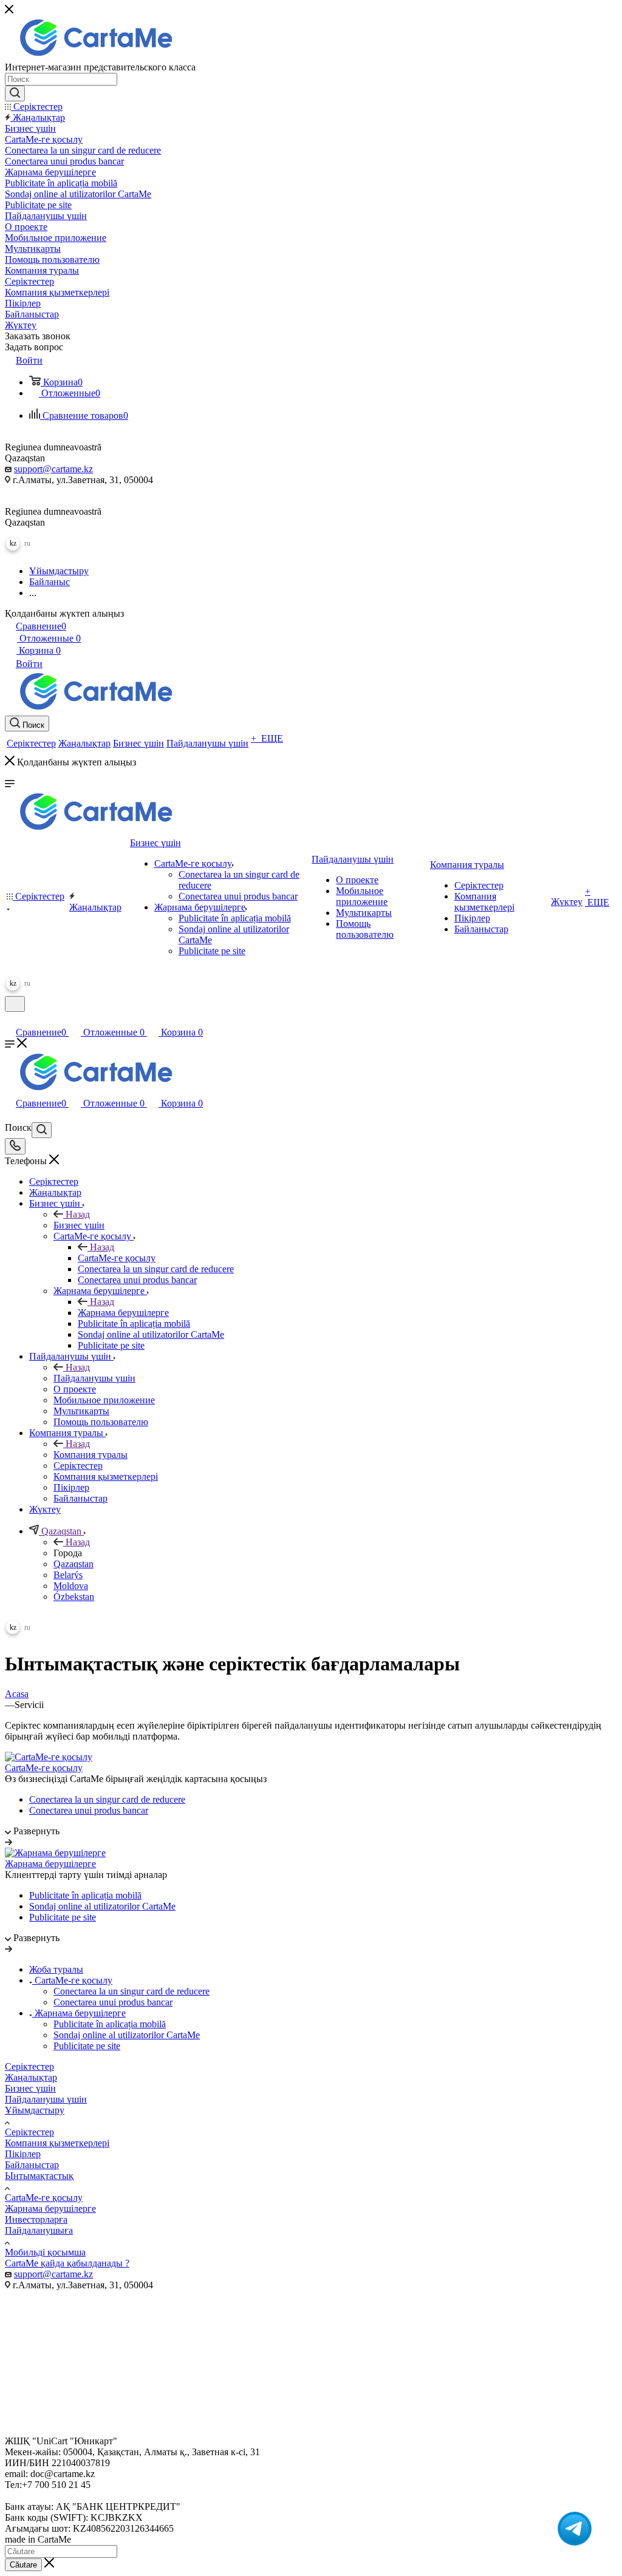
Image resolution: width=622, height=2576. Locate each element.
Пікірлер (23, 2154)
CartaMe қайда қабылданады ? (67, 2263)
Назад (78, 1214)
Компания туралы (91, 1455)
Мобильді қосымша (45, 2252)
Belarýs (68, 1575)
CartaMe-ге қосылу (117, 1258)
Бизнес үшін (79, 1225)
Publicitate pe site (63, 1917)
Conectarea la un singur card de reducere (107, 1799)
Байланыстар (32, 2165)
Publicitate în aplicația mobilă (85, 1895)
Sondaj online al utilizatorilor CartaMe (102, 1906)
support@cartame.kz (53, 469)
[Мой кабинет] (10, 1019)
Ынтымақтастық (39, 2176)
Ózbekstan (74, 1597)
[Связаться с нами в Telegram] (575, 2529)
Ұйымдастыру (35, 2110)
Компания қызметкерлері (57, 2143)
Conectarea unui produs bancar (89, 1810)
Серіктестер (29, 2066)
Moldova (71, 1586)
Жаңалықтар (31, 2077)
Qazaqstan (73, 1564)
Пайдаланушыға (39, 2230)
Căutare (23, 2565)
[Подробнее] (9, 1842)
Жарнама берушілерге (123, 1313)
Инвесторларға (36, 2219)
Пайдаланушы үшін (94, 1378)
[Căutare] (15, 93)
